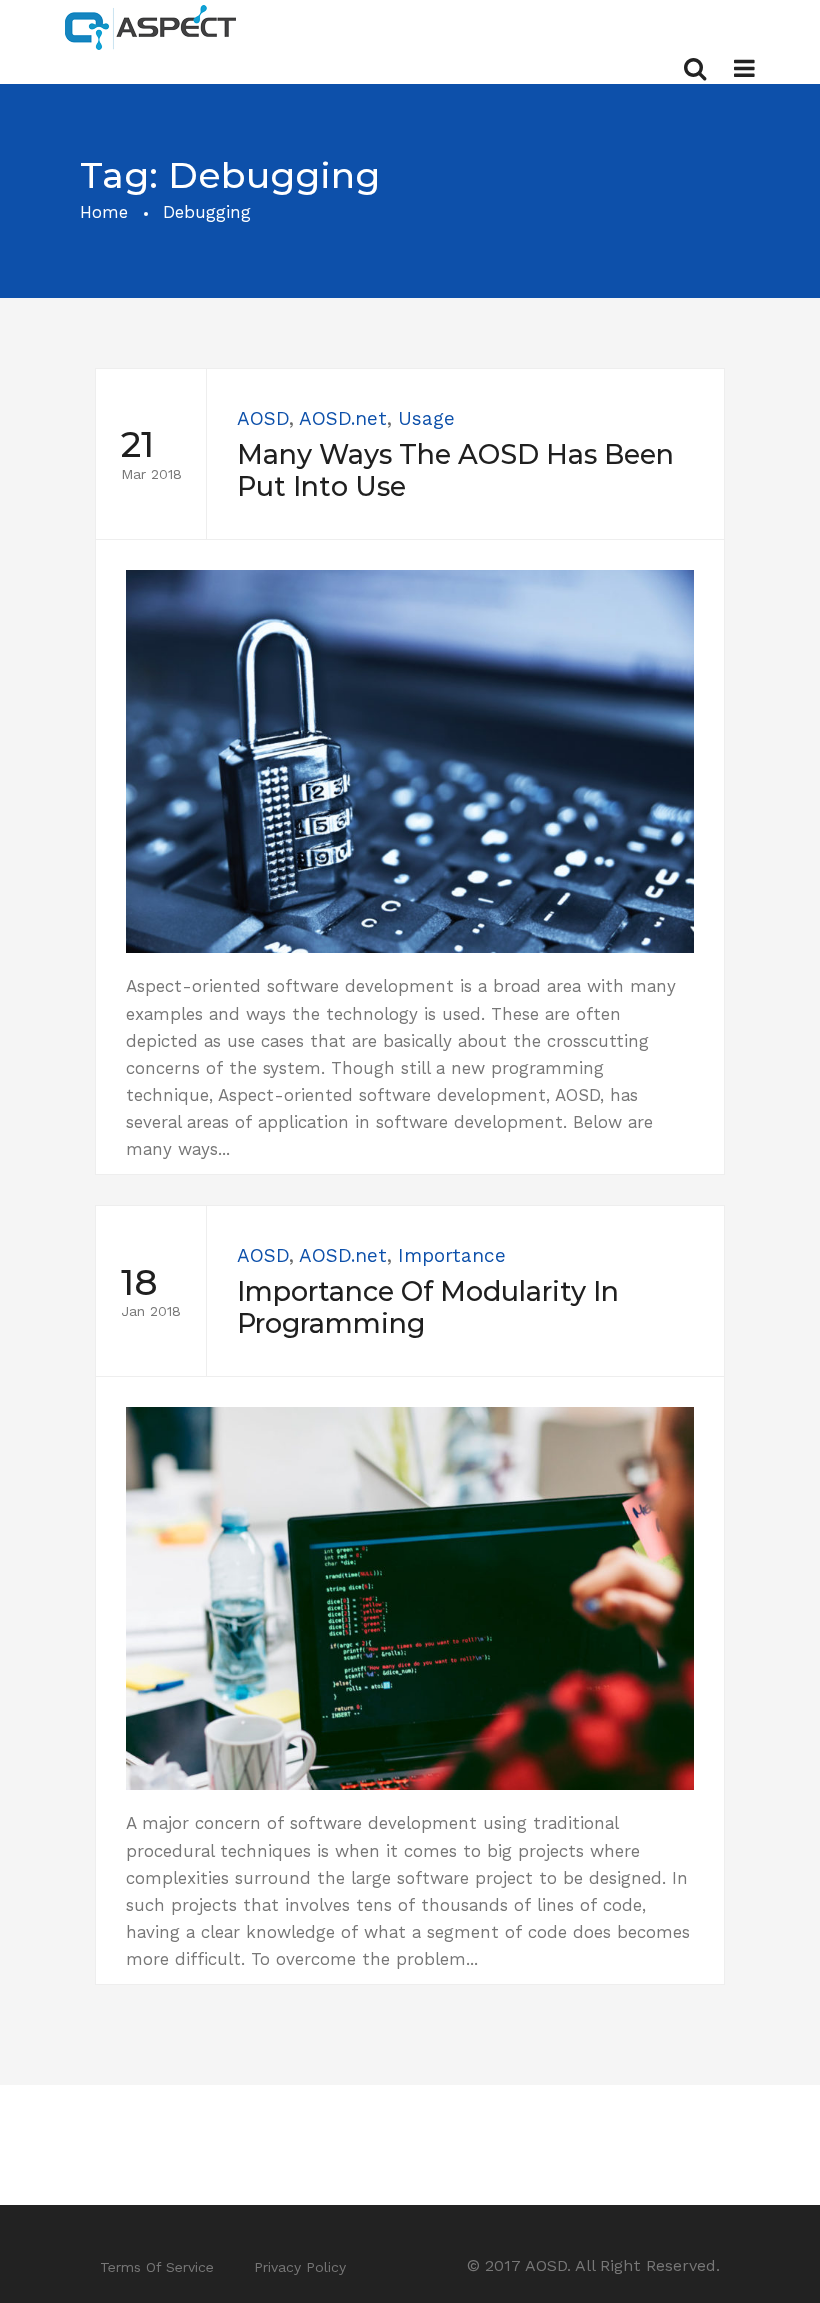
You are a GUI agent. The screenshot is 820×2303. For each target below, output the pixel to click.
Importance (452, 1255)
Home (104, 212)
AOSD (263, 418)
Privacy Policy (300, 2267)
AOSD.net (343, 418)
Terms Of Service (157, 2267)
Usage (426, 418)
